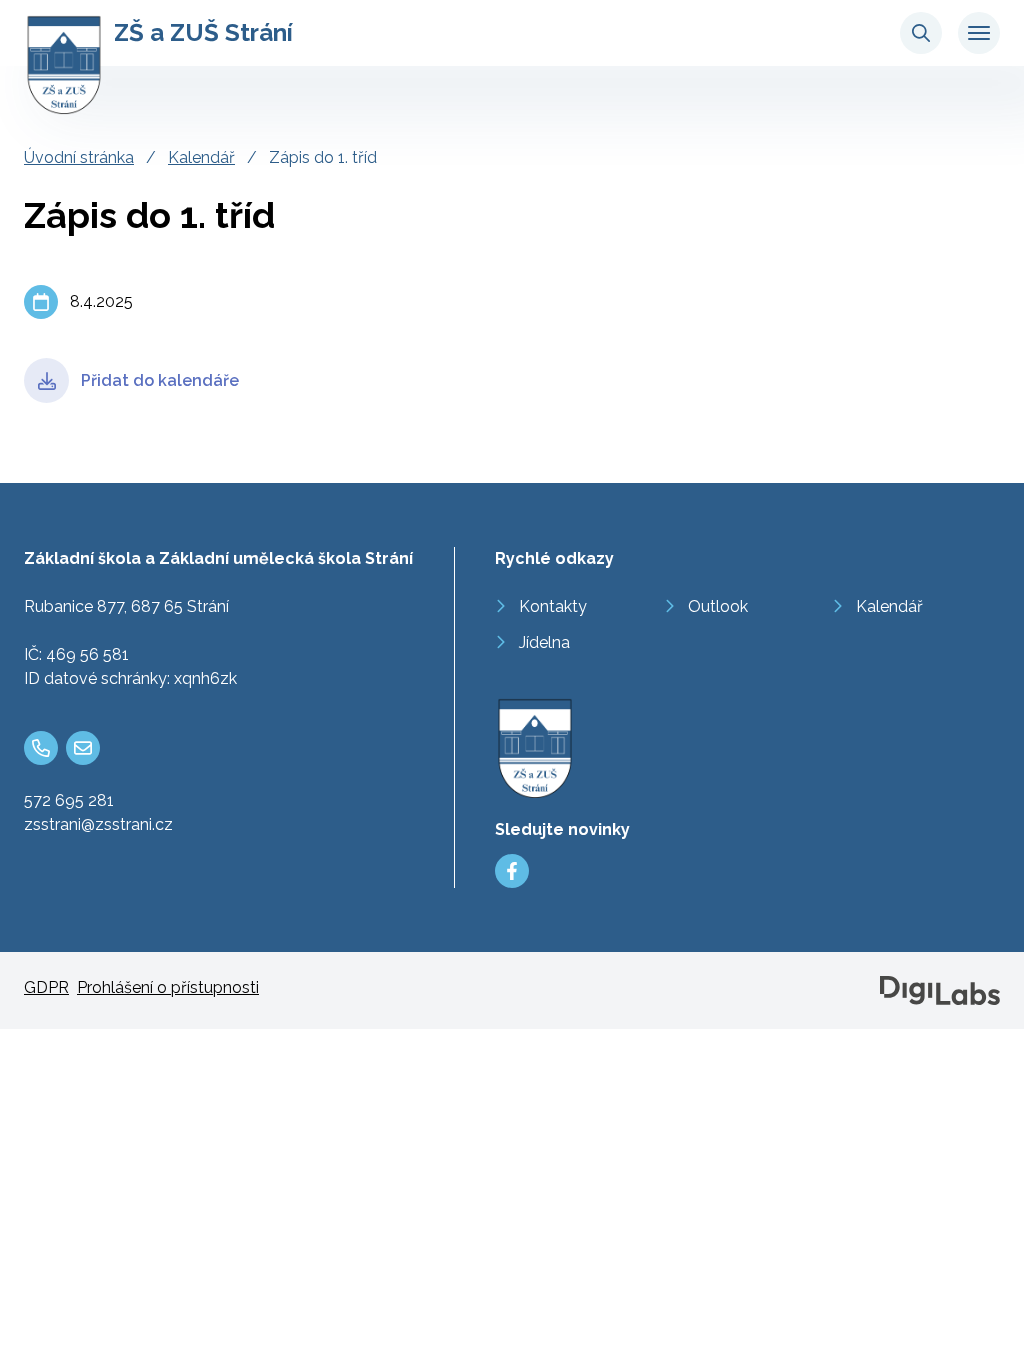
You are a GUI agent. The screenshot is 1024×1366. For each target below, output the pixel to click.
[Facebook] (512, 871)
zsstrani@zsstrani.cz (98, 824)
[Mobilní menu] (979, 33)
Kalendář (201, 157)
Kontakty (553, 606)
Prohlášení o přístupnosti (168, 987)
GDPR (46, 987)
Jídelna (544, 642)
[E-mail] (83, 748)
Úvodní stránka (79, 157)
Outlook (718, 606)
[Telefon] (41, 748)
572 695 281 (69, 800)
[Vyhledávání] (921, 33)
